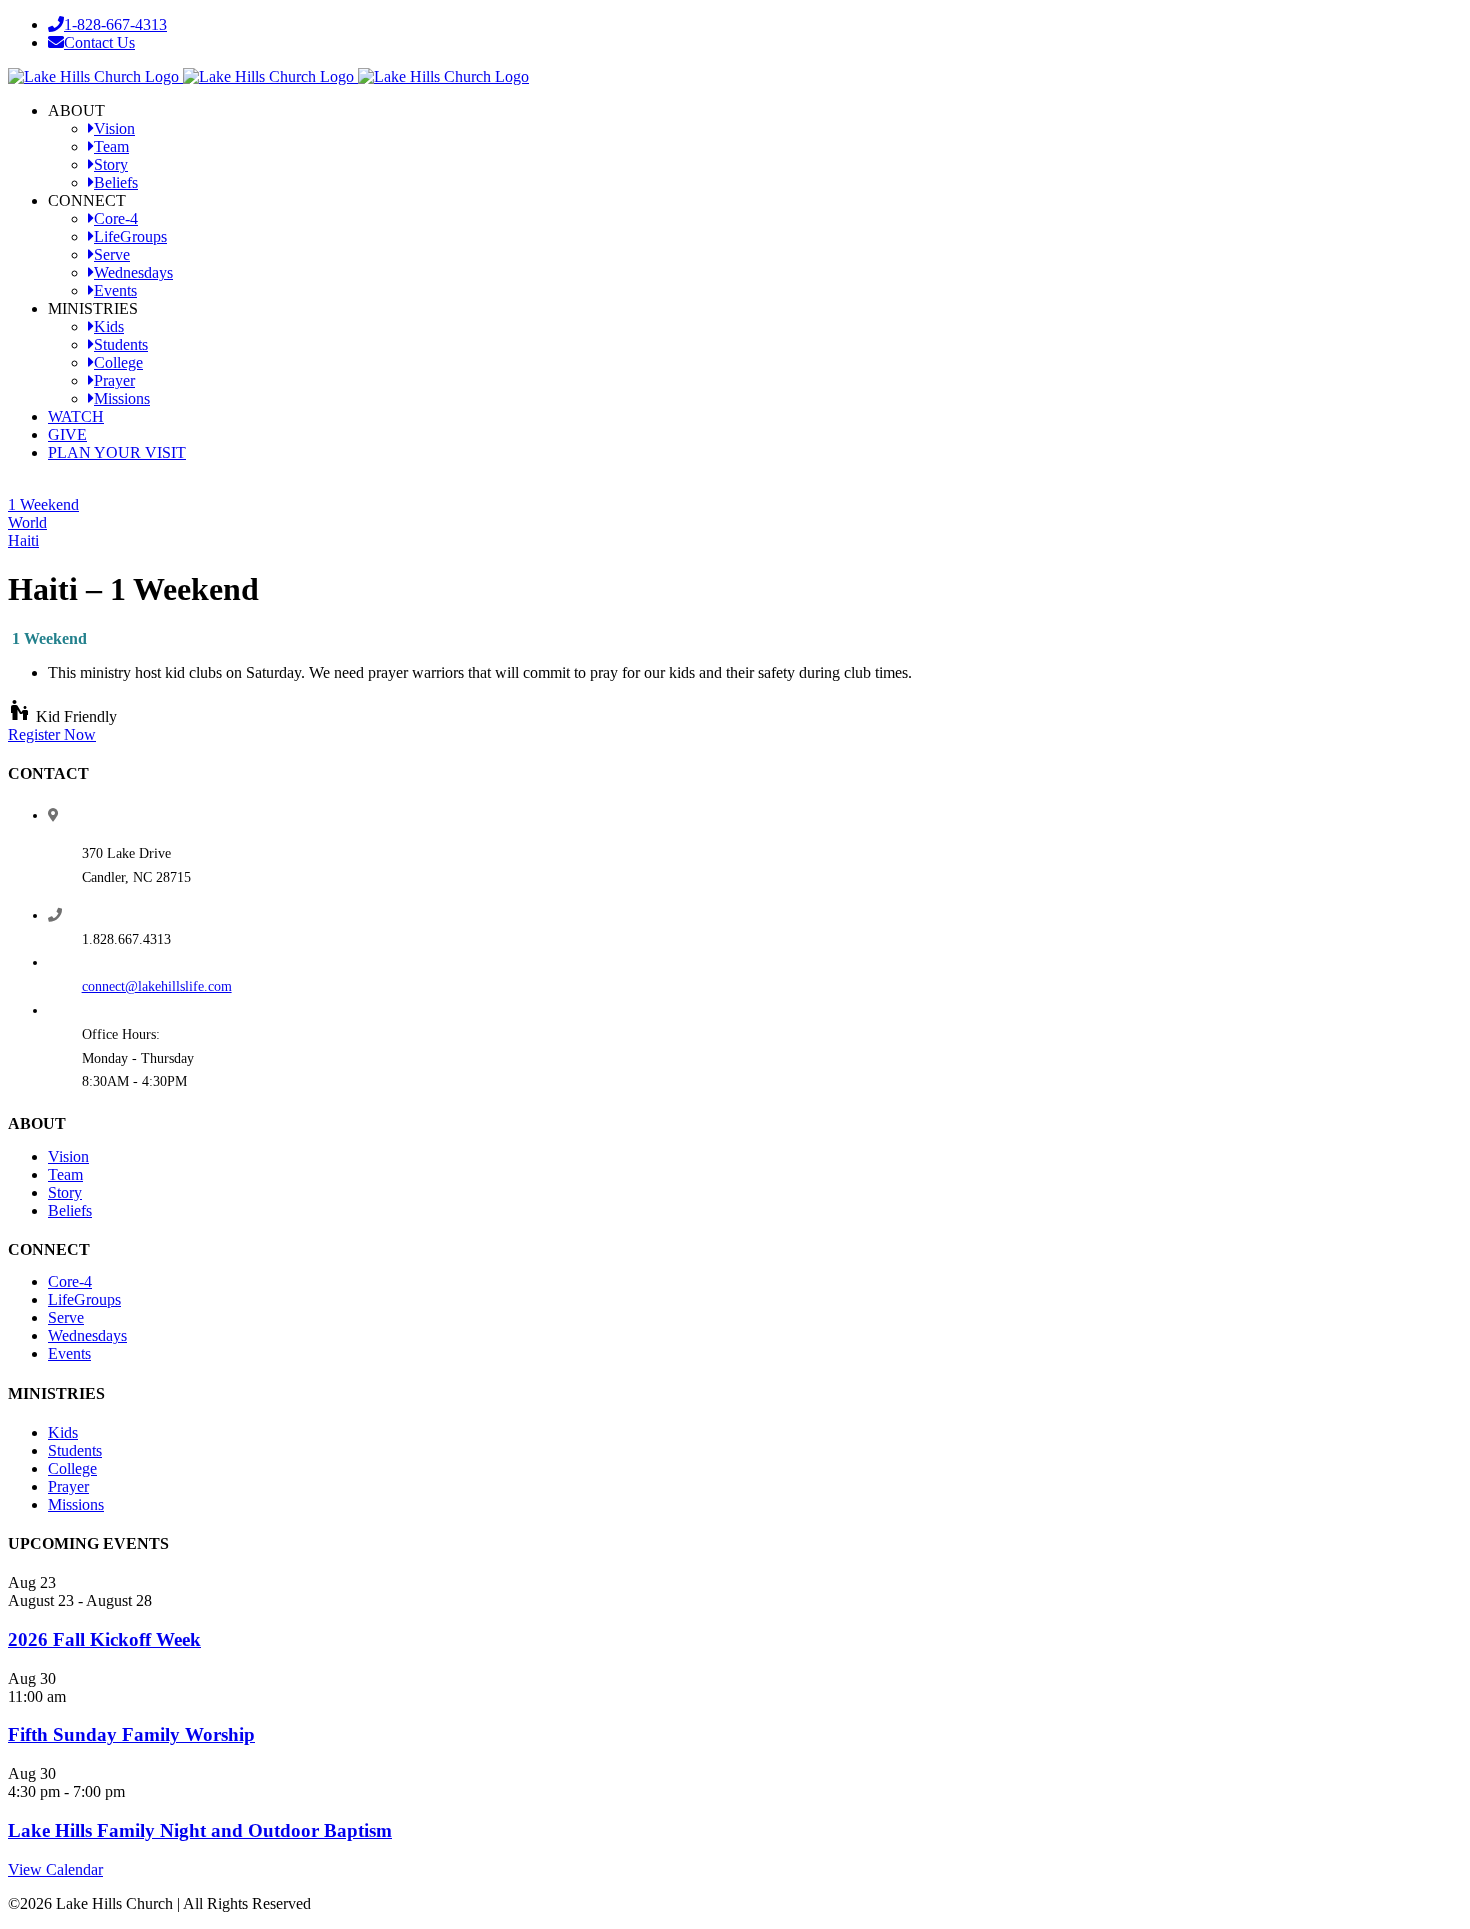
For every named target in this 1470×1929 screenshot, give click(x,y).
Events (69, 1353)
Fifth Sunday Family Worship (131, 1734)
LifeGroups (84, 1299)
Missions (76, 1504)
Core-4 (70, 1281)
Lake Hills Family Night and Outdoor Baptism (200, 1830)
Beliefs (70, 1210)
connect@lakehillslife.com (157, 986)
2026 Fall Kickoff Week (104, 1639)
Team (65, 1174)
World (27, 522)
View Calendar (55, 1869)
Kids (63, 1432)
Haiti (23, 540)
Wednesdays (87, 1335)
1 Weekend (43, 504)
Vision (68, 1156)
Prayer (68, 1486)
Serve (66, 1317)
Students (75, 1450)
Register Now (52, 734)
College (72, 1468)
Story (65, 1192)
